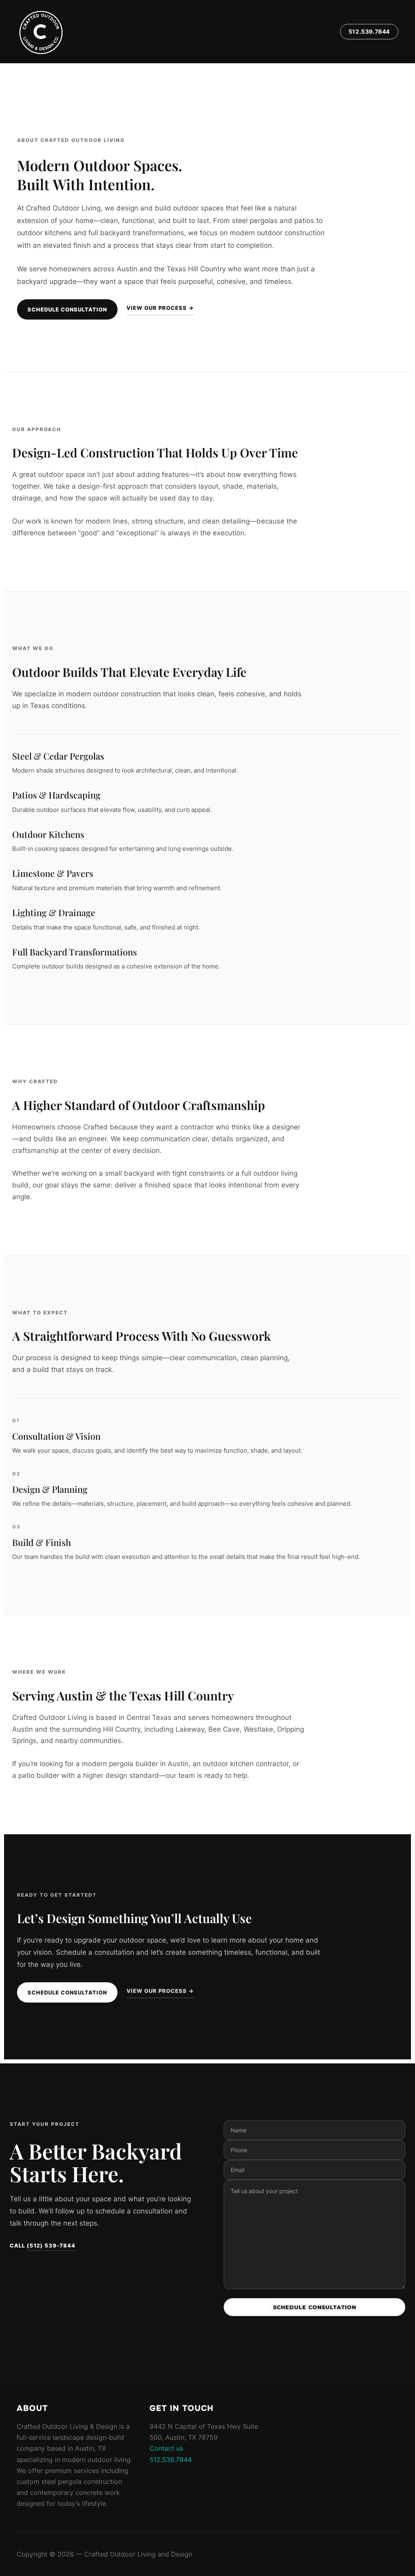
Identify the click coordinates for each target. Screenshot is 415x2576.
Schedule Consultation (67, 309)
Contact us (166, 2448)
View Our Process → (160, 308)
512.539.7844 (369, 31)
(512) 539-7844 (51, 2245)
